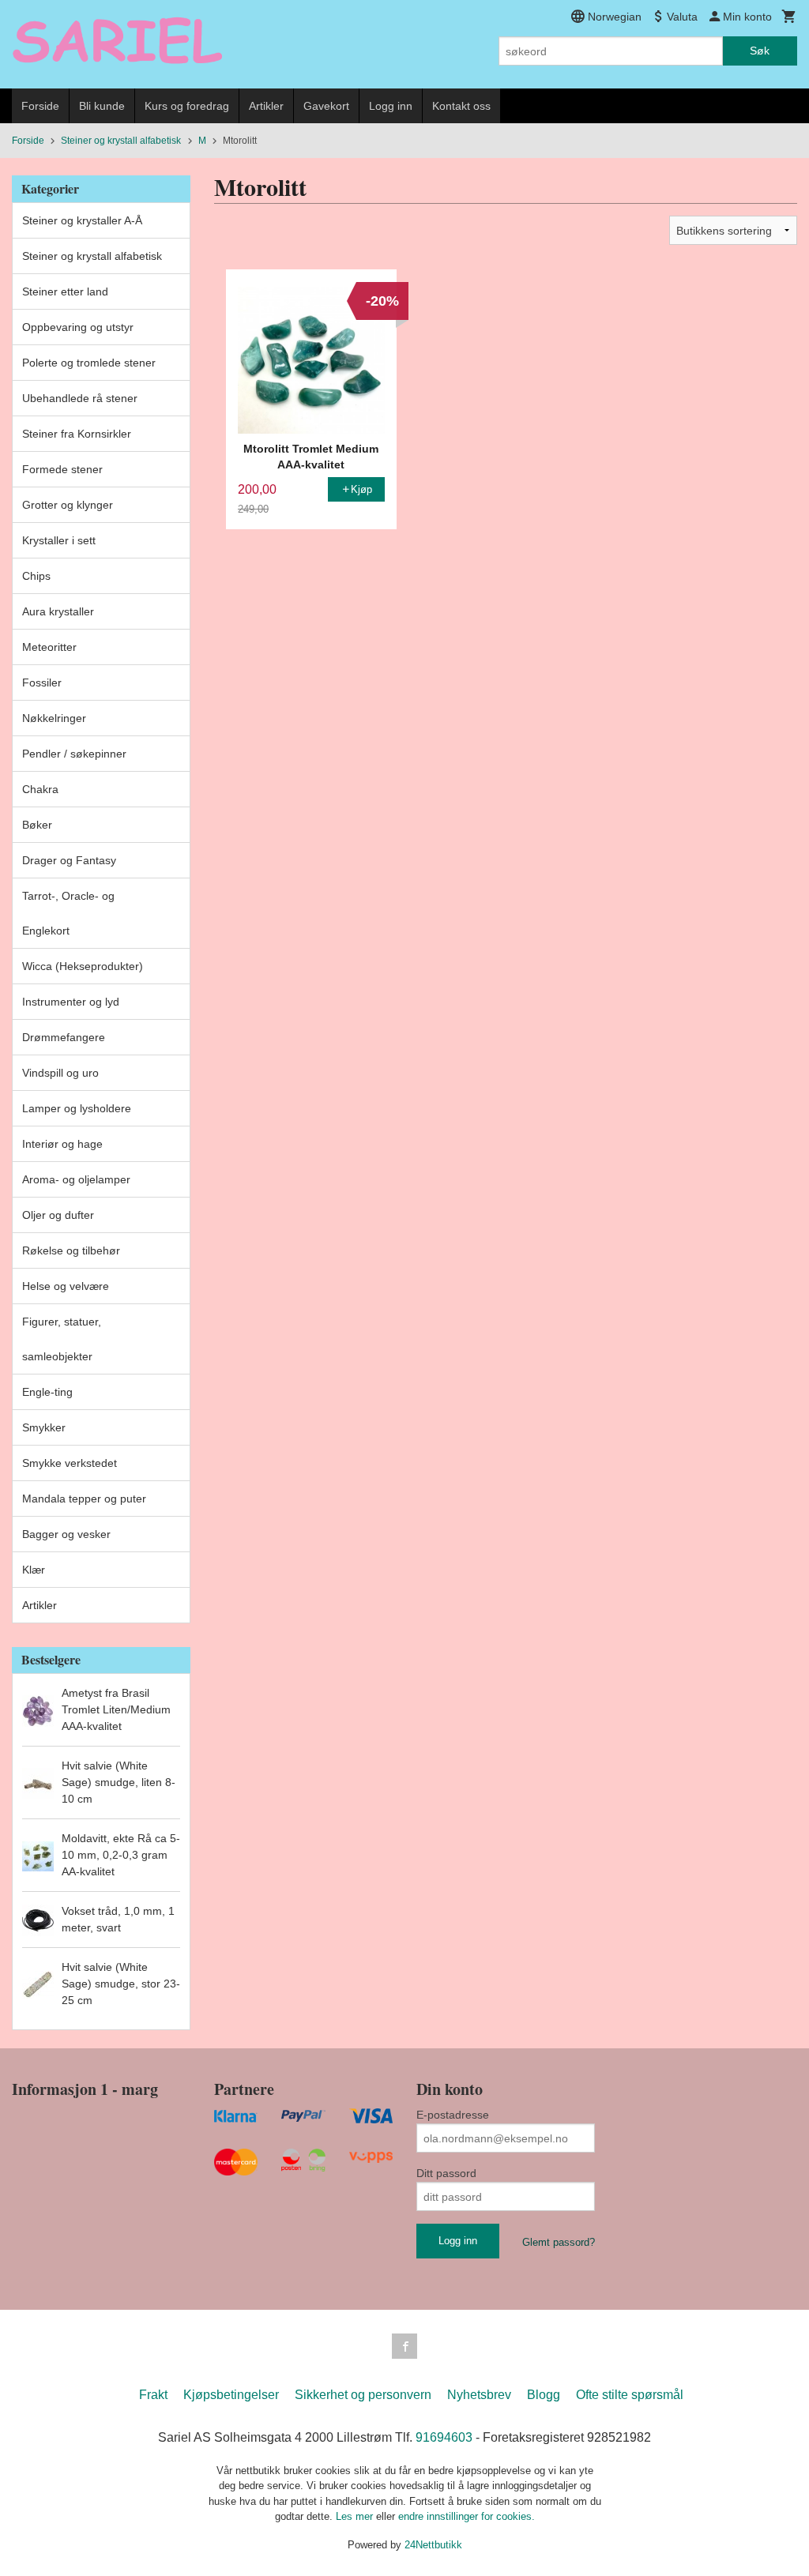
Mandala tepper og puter (84, 1499)
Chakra (40, 789)
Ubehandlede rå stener (80, 398)
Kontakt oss (461, 106)
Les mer (356, 2516)
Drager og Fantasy (69, 860)
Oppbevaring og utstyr (78, 327)
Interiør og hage (62, 1144)
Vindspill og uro (60, 1073)
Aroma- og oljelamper (76, 1179)
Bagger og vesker (66, 1534)
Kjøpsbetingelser (231, 2395)
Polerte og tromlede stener (89, 363)
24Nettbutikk (433, 2545)
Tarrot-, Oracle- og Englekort (68, 913)
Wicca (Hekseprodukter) (83, 966)
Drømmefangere (64, 1037)
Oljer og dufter (58, 1215)
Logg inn (391, 106)
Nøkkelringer (54, 718)
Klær (34, 1570)
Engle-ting (47, 1392)
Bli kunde (102, 106)
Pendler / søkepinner (74, 754)
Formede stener (62, 469)
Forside (40, 106)
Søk (760, 51)
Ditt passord (446, 2173)
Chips (36, 576)
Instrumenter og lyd (71, 1002)
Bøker (37, 825)
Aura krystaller (58, 611)
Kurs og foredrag (187, 106)
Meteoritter (49, 647)
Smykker (44, 1427)
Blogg (544, 2395)
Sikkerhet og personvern (363, 2395)
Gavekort (326, 106)
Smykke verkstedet (70, 1463)
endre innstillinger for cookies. (467, 2516)
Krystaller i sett (59, 540)
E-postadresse (453, 2115)
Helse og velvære (66, 1286)
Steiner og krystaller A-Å (82, 220)
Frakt (153, 2395)
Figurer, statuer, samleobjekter (62, 1339)
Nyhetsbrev (479, 2395)
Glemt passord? (559, 2242)
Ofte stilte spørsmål (630, 2395)
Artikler (266, 106)
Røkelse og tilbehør (71, 1250)
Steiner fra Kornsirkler (77, 434)
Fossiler (42, 683)
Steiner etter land (65, 291)
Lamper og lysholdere (77, 1108)
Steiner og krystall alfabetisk (92, 256)
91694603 (444, 2437)
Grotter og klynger (68, 505)
